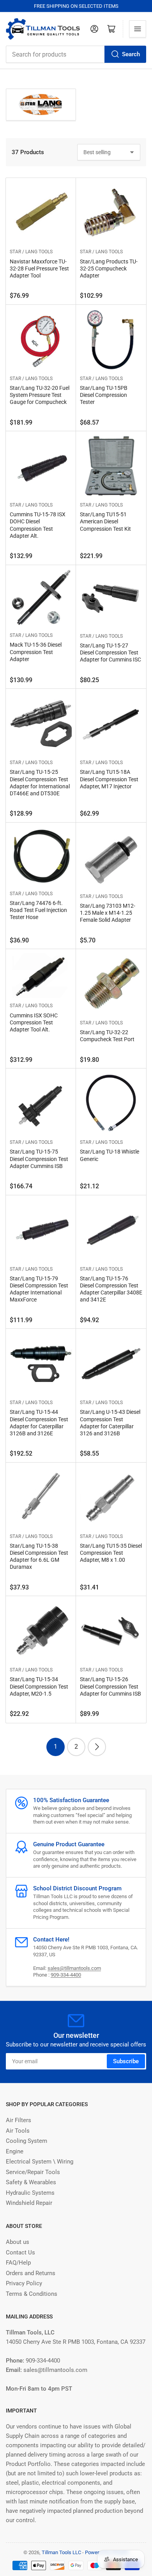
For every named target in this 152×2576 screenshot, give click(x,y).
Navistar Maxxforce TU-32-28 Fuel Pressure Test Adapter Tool (39, 268)
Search (131, 54)
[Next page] (97, 1747)
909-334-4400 (66, 1975)
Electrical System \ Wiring (40, 2162)
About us (18, 2242)
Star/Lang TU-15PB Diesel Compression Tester (104, 395)
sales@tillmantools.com (74, 1968)
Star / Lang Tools (31, 252)
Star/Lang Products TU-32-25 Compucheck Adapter (109, 268)
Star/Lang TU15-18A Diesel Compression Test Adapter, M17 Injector (109, 779)
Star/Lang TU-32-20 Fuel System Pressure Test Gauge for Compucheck (40, 395)
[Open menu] (138, 29)
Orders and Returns (31, 2273)
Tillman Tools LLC (61, 2552)
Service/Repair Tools (33, 2172)
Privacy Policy (24, 2283)
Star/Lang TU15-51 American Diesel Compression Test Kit (105, 521)
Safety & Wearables (31, 2182)
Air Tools (18, 2131)
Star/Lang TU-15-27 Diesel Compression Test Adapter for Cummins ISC (110, 652)
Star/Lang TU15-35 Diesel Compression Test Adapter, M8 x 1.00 (111, 1553)
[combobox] (76, 54)
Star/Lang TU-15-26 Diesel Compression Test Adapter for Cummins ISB (110, 1686)
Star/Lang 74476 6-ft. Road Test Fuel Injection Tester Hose (38, 910)
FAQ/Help (18, 2263)
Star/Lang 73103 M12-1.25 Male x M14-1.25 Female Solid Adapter (108, 913)
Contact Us (20, 2252)
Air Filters (19, 2120)
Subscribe (126, 2061)
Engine (15, 2151)
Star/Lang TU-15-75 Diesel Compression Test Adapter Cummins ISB (39, 1159)
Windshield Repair (29, 2203)
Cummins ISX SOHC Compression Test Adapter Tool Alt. (34, 1022)
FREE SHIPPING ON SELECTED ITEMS (76, 6)
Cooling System (27, 2141)
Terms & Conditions (32, 2294)
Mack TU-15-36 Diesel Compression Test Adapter (36, 652)
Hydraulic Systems (30, 2193)
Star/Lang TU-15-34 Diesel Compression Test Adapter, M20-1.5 (39, 1686)
